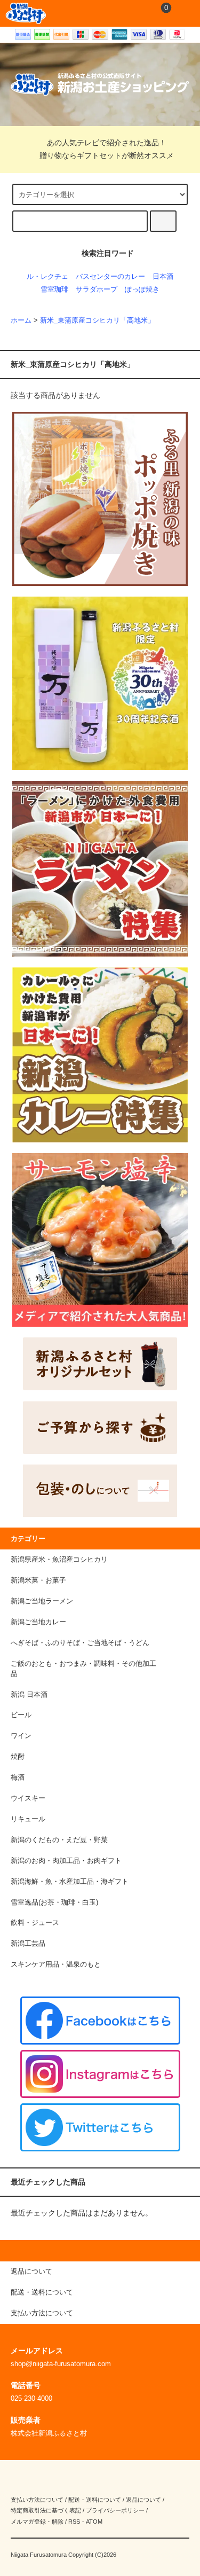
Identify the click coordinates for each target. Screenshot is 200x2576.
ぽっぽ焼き (142, 289)
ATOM (94, 2522)
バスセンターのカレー (110, 277)
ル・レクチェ (47, 277)
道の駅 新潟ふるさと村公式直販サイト (26, 13)
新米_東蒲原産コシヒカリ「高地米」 (97, 320)
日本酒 (163, 277)
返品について (143, 2500)
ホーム (21, 320)
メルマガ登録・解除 (37, 2522)
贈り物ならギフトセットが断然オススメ (107, 155)
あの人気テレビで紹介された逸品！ (107, 143)
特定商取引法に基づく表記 (46, 2510)
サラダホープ (97, 289)
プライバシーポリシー (115, 2510)
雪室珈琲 (54, 289)
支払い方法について (37, 2500)
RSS (74, 2522)
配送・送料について (95, 2500)
